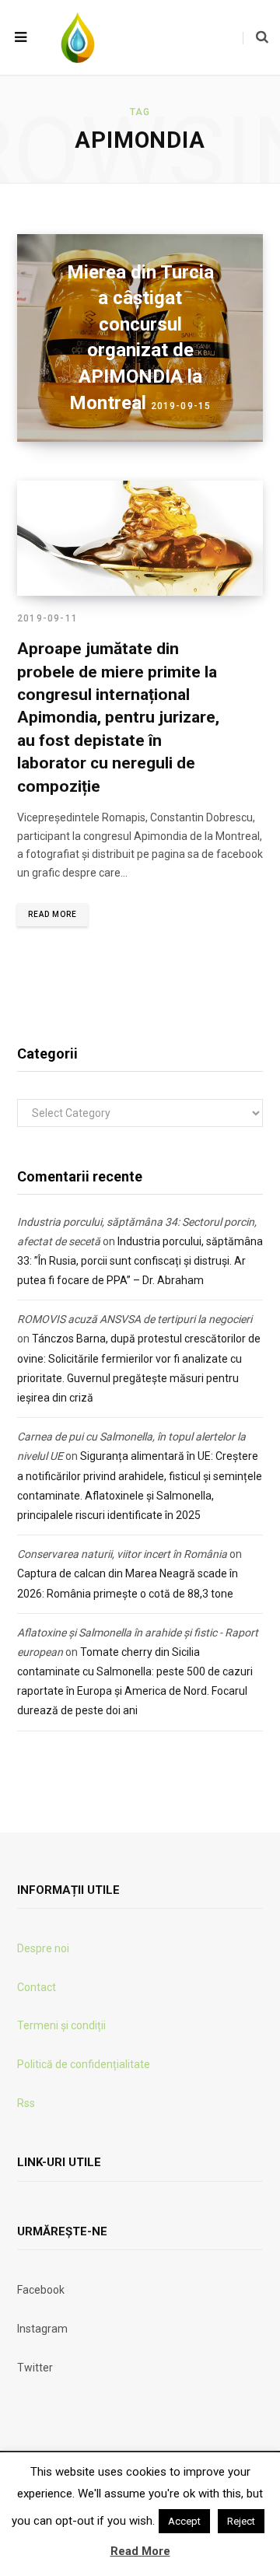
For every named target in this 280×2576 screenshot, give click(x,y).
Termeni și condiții (61, 2025)
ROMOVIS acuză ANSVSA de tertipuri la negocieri (135, 1319)
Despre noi (43, 1948)
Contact (37, 1987)
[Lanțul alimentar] (78, 37)
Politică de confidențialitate (84, 2064)
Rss (26, 2103)
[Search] (255, 37)
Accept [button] (184, 2521)
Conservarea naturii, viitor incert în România (122, 1554)
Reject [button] (241, 2521)
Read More (52, 914)
